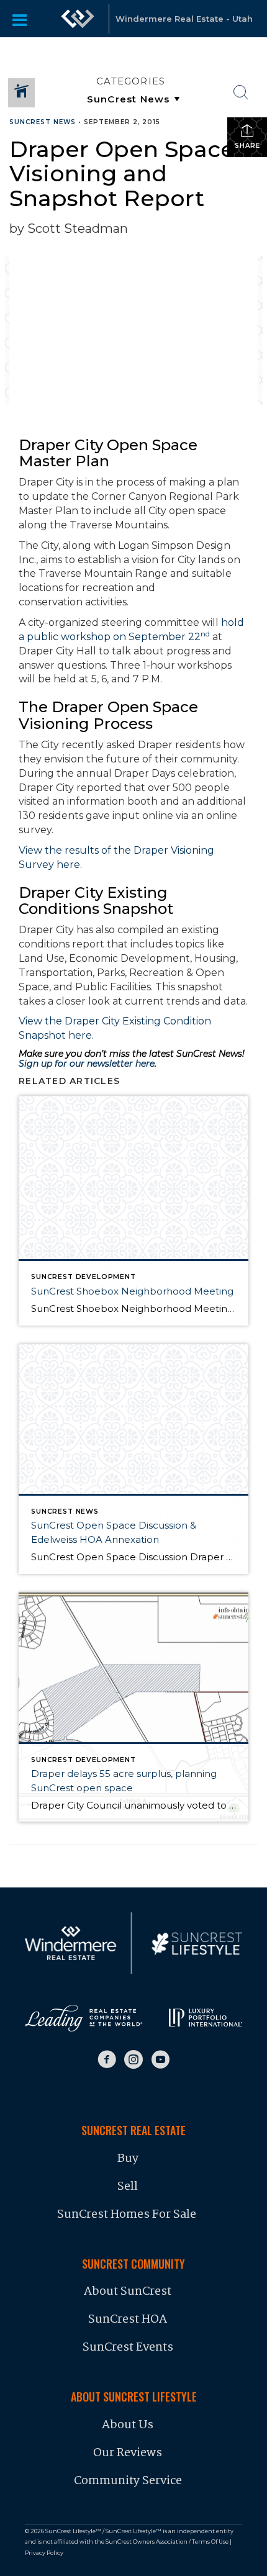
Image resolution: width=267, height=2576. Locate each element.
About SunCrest (128, 2292)
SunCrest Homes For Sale (128, 2215)
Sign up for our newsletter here (87, 1064)
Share (247, 146)
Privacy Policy (44, 2553)
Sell (128, 2187)
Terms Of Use (210, 2542)
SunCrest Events (128, 2348)
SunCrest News (43, 122)
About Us (128, 2425)
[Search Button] (241, 93)
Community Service (128, 2481)
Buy (128, 2159)
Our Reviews (128, 2453)
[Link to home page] (78, 19)
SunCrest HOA (128, 2320)
